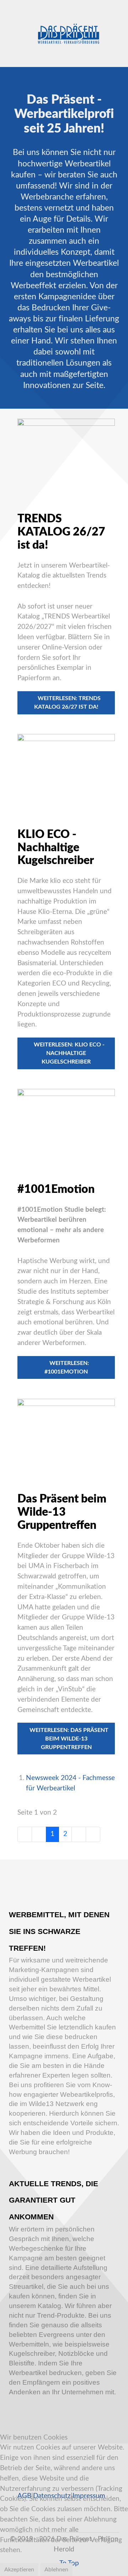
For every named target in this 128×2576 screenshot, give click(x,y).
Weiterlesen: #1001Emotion (67, 1367)
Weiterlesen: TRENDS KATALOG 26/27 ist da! (67, 703)
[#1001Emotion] (66, 1127)
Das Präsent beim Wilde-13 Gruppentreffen (62, 1512)
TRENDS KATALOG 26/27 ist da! (61, 532)
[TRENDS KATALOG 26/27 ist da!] (66, 457)
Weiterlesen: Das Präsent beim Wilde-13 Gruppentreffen (68, 1739)
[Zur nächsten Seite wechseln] (79, 1834)
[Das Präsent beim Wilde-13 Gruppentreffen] (66, 1437)
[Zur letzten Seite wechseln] (93, 1834)
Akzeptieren (19, 2570)
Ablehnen (56, 2570)
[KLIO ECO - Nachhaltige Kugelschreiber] (66, 772)
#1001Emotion (56, 1189)
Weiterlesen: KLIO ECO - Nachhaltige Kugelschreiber (68, 1053)
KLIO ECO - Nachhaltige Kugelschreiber (56, 848)
